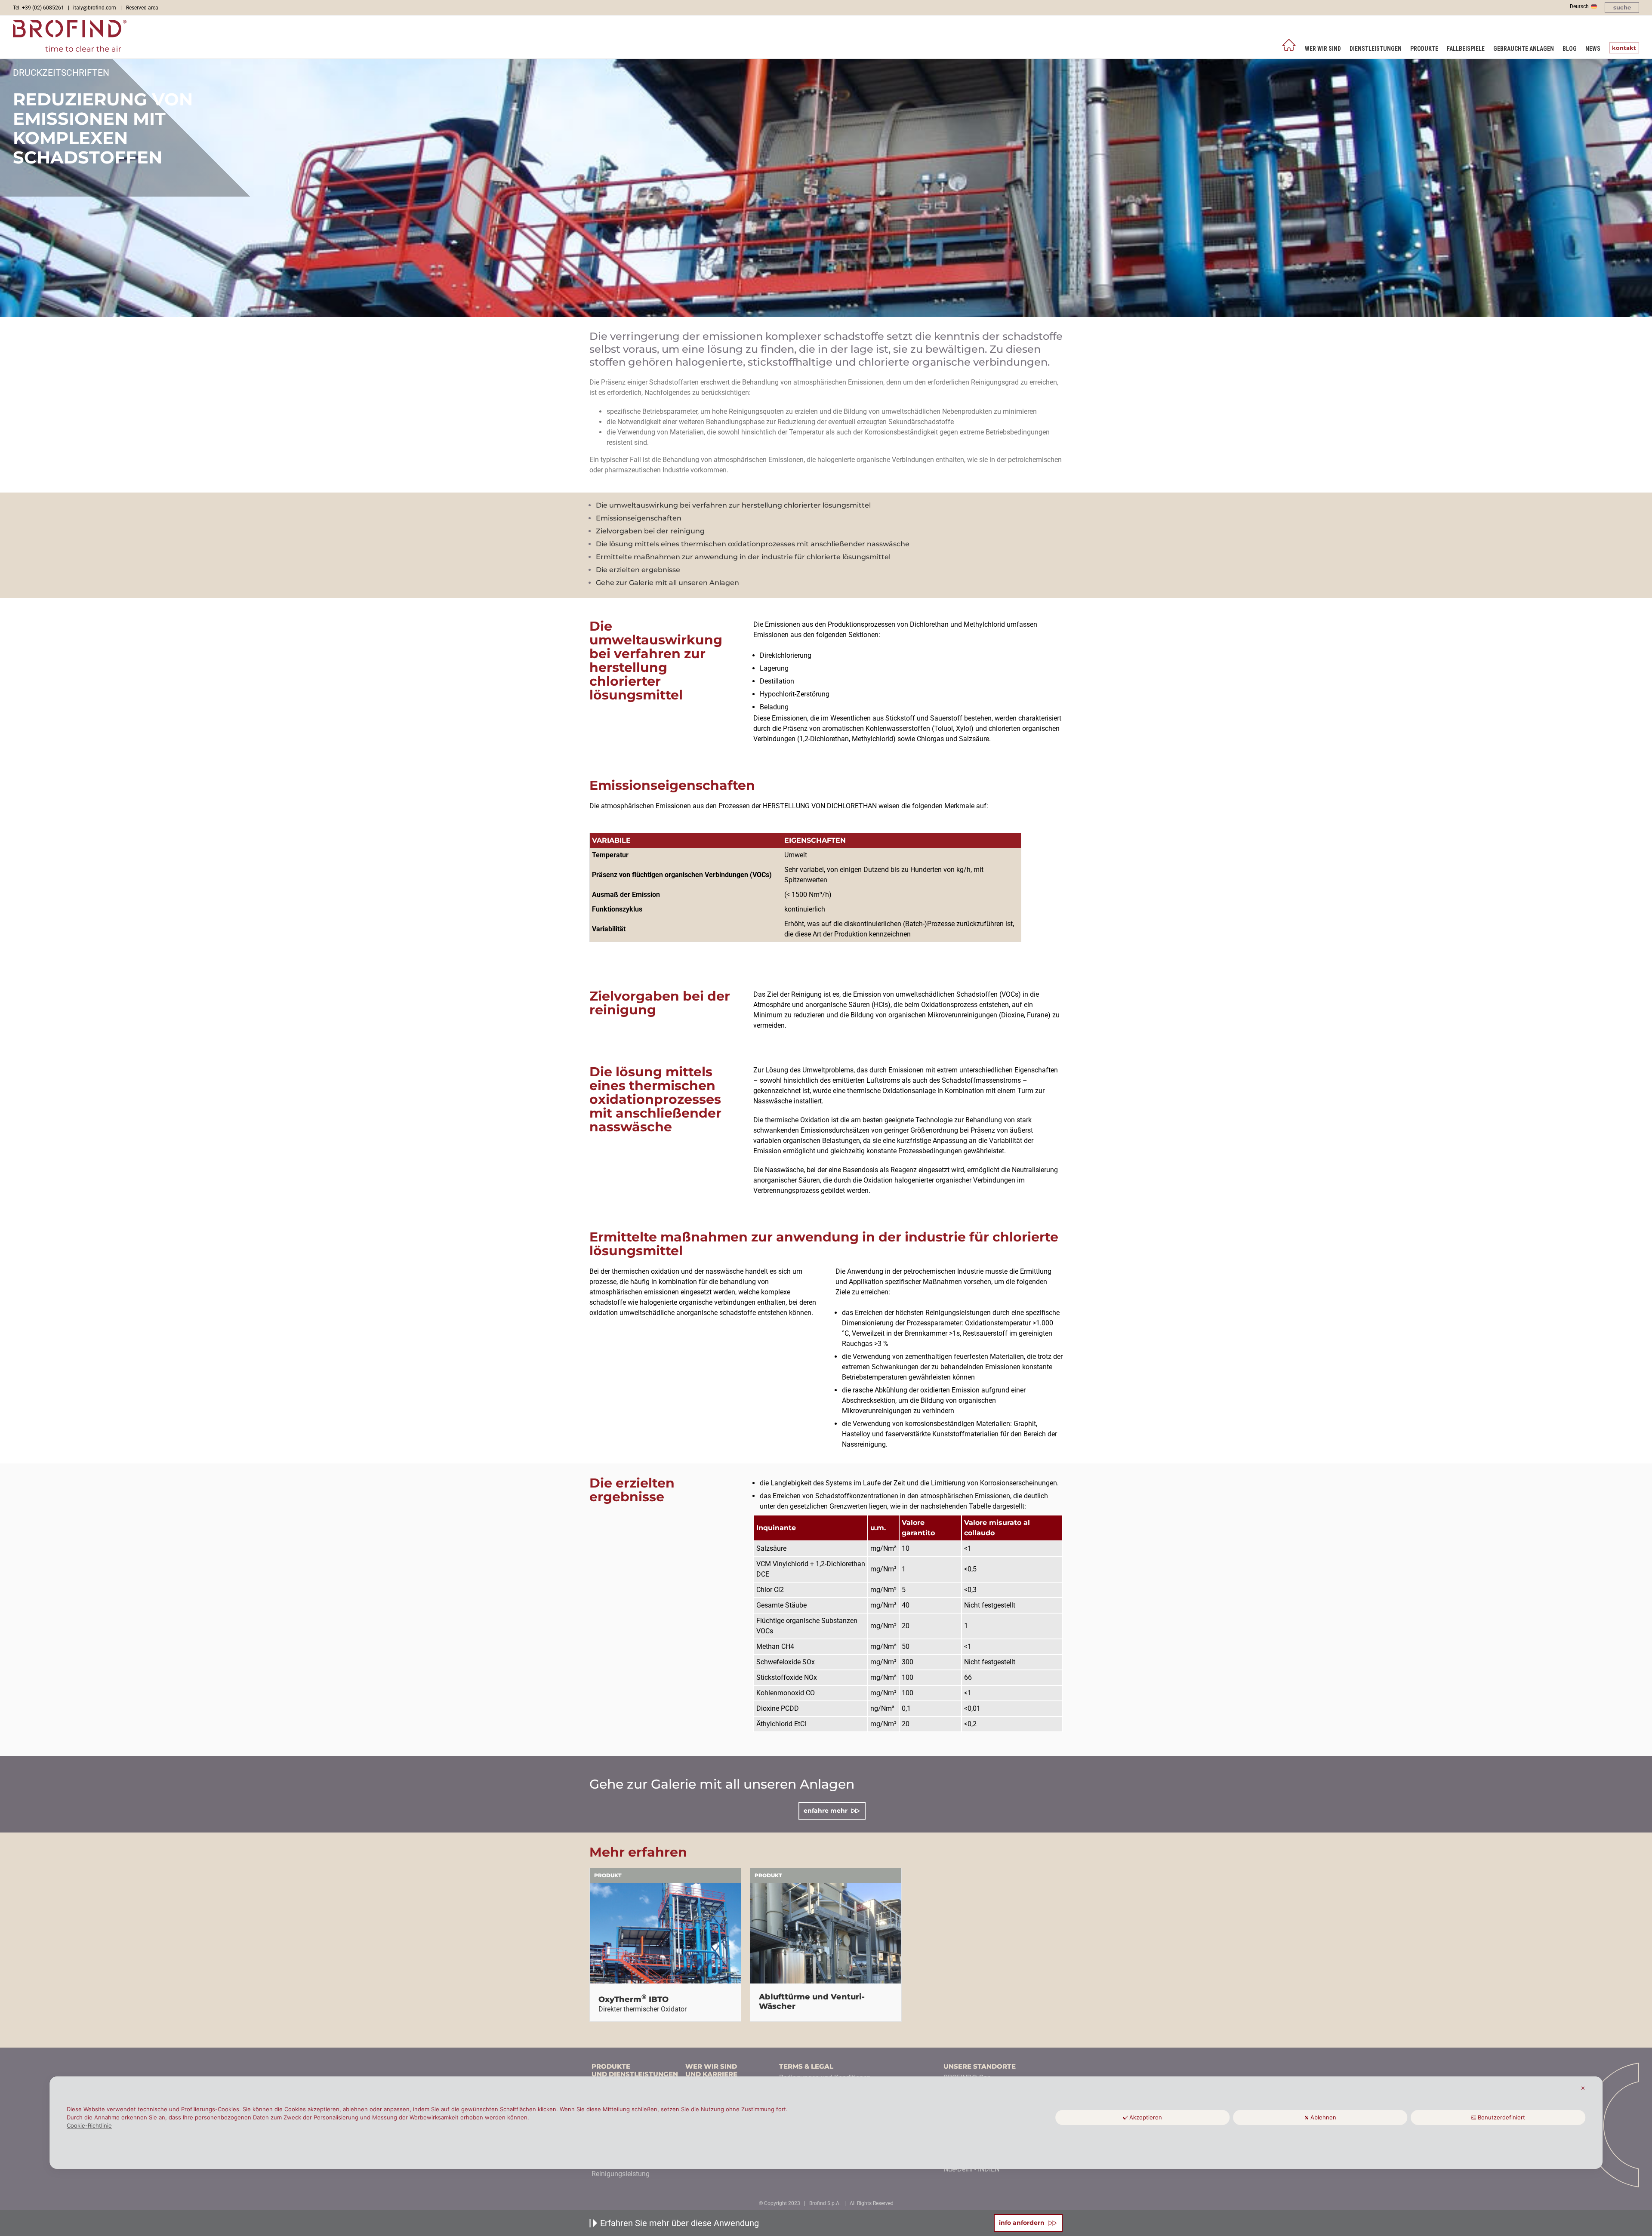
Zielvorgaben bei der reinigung (650, 531)
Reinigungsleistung (621, 2174)
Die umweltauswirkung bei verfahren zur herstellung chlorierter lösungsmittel (733, 505)
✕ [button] (1583, 2088)
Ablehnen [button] (1323, 2117)
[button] (1622, 8)
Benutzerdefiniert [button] (1501, 2117)
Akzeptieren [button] (1146, 2117)
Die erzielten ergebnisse (638, 570)
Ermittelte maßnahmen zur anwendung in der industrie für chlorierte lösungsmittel (743, 557)
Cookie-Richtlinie (89, 2125)
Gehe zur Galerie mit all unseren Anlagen (667, 583)
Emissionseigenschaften (639, 518)
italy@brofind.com (95, 8)
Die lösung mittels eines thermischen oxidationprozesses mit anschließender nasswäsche (753, 544)
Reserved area (142, 8)
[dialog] (826, 2123)
